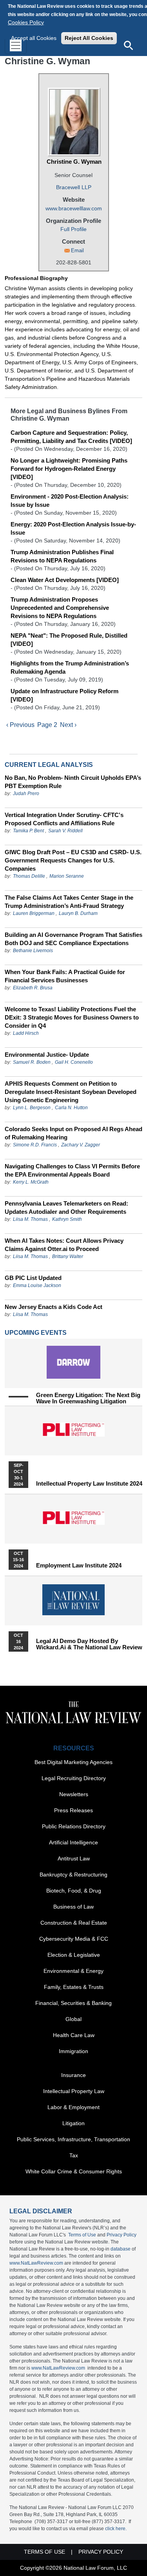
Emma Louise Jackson (37, 1285)
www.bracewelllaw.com (74, 208)
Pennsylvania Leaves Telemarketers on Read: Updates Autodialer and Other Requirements (66, 1208)
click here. (116, 2529)
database (121, 2249)
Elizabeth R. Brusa (33, 988)
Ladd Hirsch (26, 1033)
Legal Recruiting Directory (74, 1778)
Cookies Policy (26, 22)
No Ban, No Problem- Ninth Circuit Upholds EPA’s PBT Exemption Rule (73, 782)
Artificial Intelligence (73, 1842)
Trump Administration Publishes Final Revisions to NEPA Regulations (62, 556)
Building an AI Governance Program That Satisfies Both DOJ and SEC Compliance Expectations (73, 939)
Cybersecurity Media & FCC (74, 1939)
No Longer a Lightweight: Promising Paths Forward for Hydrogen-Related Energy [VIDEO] (69, 469)
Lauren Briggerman (34, 913)
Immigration (73, 2051)
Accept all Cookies (34, 38)
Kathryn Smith (67, 1219)
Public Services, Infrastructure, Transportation (73, 2139)
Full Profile (73, 229)
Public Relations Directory (74, 1826)
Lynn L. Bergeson (32, 1108)
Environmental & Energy (73, 1971)
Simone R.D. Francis (35, 1145)
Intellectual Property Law (74, 2091)
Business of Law (73, 1907)
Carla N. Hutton (71, 1108)
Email (77, 250)
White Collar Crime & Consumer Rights (74, 2171)
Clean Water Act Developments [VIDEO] (65, 580)
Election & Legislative (74, 1955)
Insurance (73, 2075)
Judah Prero (26, 794)
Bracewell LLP (74, 187)
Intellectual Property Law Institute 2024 (89, 1484)
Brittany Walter (68, 1256)
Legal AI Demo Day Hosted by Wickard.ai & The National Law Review (89, 1644)
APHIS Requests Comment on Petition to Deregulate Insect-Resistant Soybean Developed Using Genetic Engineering (71, 1092)
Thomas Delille (29, 876)
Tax (74, 2155)
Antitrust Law (74, 1858)
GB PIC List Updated (33, 1278)
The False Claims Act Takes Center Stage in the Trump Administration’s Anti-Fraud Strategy (69, 902)
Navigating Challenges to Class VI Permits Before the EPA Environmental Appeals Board (72, 1170)
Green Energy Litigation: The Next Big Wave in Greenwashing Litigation (88, 1398)
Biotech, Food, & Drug (74, 1891)
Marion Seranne (67, 876)
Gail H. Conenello (74, 1062)
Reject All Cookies (89, 38)
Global (73, 2019)
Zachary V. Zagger (81, 1145)
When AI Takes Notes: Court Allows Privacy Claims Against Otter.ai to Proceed (64, 1245)
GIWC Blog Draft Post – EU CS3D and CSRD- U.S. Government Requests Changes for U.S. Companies (73, 860)
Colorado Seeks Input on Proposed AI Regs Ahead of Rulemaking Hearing (73, 1133)
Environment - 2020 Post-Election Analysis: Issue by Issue (70, 501)
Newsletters (74, 1794)
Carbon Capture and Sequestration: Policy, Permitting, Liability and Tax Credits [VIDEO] (71, 437)
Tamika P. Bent (28, 831)
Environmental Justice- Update (47, 1055)
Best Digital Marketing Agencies (73, 1762)
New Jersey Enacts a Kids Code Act (54, 1307)
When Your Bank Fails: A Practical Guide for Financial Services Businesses (65, 976)
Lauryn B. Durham (78, 913)
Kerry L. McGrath (31, 1182)
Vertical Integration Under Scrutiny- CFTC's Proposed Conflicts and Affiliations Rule (64, 819)
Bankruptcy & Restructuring (73, 1875)
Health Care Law (74, 2035)
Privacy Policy (122, 2235)
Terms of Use (82, 2235)
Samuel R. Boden (32, 1062)
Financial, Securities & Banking (73, 2003)
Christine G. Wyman (74, 162)
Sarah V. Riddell (65, 831)
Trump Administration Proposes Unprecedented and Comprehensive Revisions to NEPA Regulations (60, 608)
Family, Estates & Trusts (74, 1987)
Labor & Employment (73, 2107)
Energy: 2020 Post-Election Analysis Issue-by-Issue (73, 528)
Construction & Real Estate (74, 1923)
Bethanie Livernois (33, 951)
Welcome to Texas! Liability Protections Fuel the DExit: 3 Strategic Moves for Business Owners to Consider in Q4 (72, 1017)
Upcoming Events (36, 1333)
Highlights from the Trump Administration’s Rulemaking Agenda (70, 667)
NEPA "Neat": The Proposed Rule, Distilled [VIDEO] (69, 640)
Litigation (73, 2123)
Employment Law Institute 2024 (79, 1565)
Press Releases (73, 1810)
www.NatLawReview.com (36, 2263)
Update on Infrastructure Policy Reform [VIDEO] (64, 695)
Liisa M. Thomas (30, 1219)
